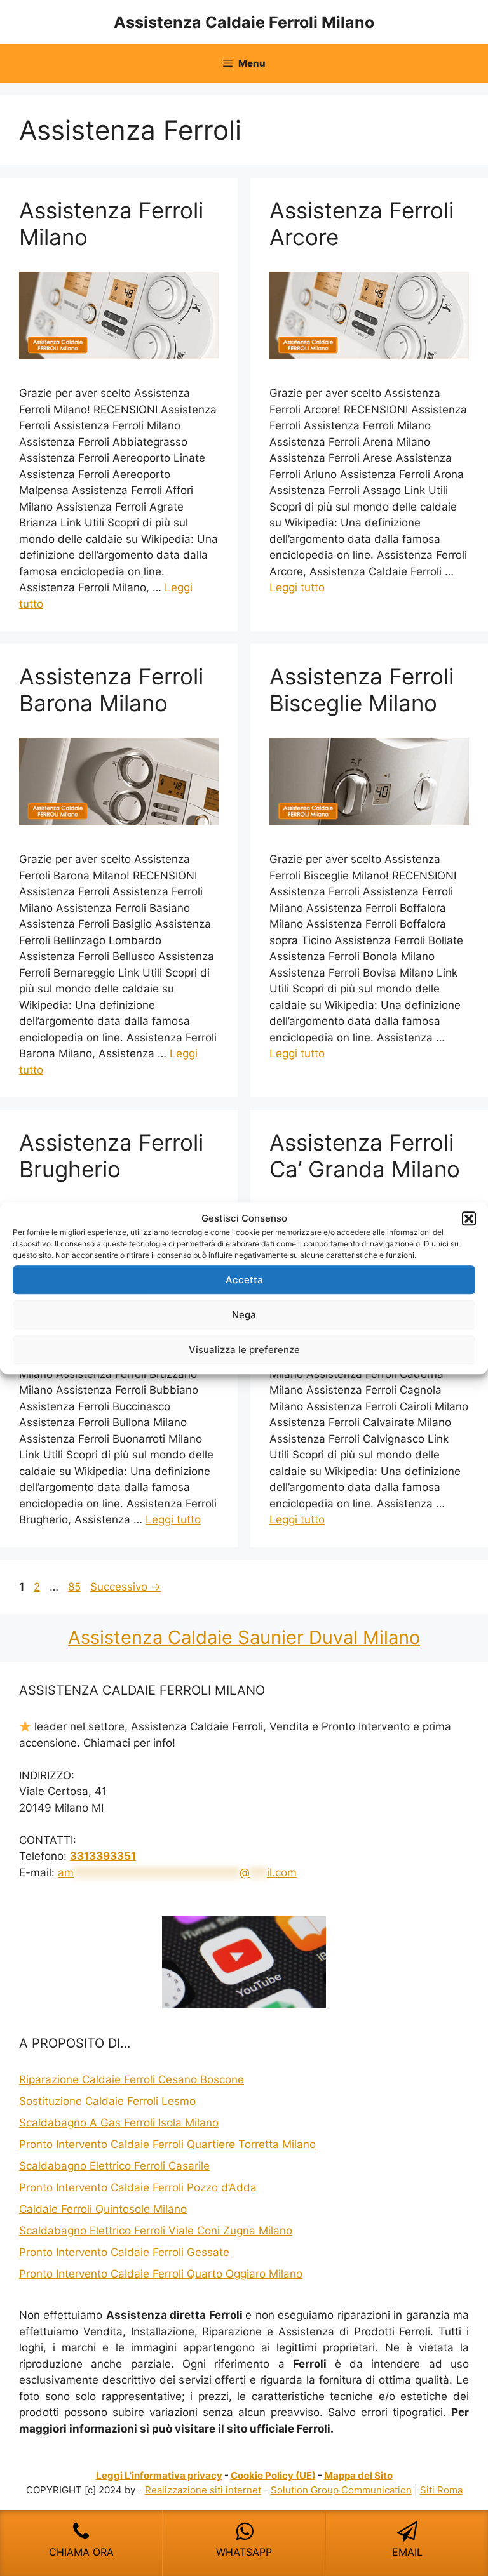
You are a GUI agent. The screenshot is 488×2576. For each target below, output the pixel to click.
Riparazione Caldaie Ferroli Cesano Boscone (132, 2079)
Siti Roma (441, 2490)
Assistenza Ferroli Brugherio (111, 1156)
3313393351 (103, 1856)
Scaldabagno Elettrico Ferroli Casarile (114, 2166)
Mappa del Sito (358, 2475)
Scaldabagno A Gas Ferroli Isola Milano (119, 2123)
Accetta (244, 1280)
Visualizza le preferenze (244, 1350)
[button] (469, 1218)
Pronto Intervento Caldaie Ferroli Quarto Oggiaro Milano (161, 2274)
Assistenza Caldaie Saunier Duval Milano (244, 1637)
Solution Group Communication (341, 2490)
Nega (244, 1315)
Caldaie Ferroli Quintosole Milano (103, 2209)
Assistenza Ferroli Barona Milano (111, 690)
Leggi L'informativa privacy (159, 2475)
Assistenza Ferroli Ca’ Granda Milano (365, 1156)
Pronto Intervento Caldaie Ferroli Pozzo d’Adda (138, 2187)
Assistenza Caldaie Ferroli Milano (244, 22)
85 (76, 1587)
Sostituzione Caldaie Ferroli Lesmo (107, 2101)
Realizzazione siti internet (203, 2490)
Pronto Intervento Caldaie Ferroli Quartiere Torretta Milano (167, 2144)
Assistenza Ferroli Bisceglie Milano (362, 690)
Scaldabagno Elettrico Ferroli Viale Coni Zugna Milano (156, 2231)
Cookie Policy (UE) (273, 2475)
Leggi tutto (297, 587)
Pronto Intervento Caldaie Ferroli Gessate (124, 2252)
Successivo (125, 1587)
